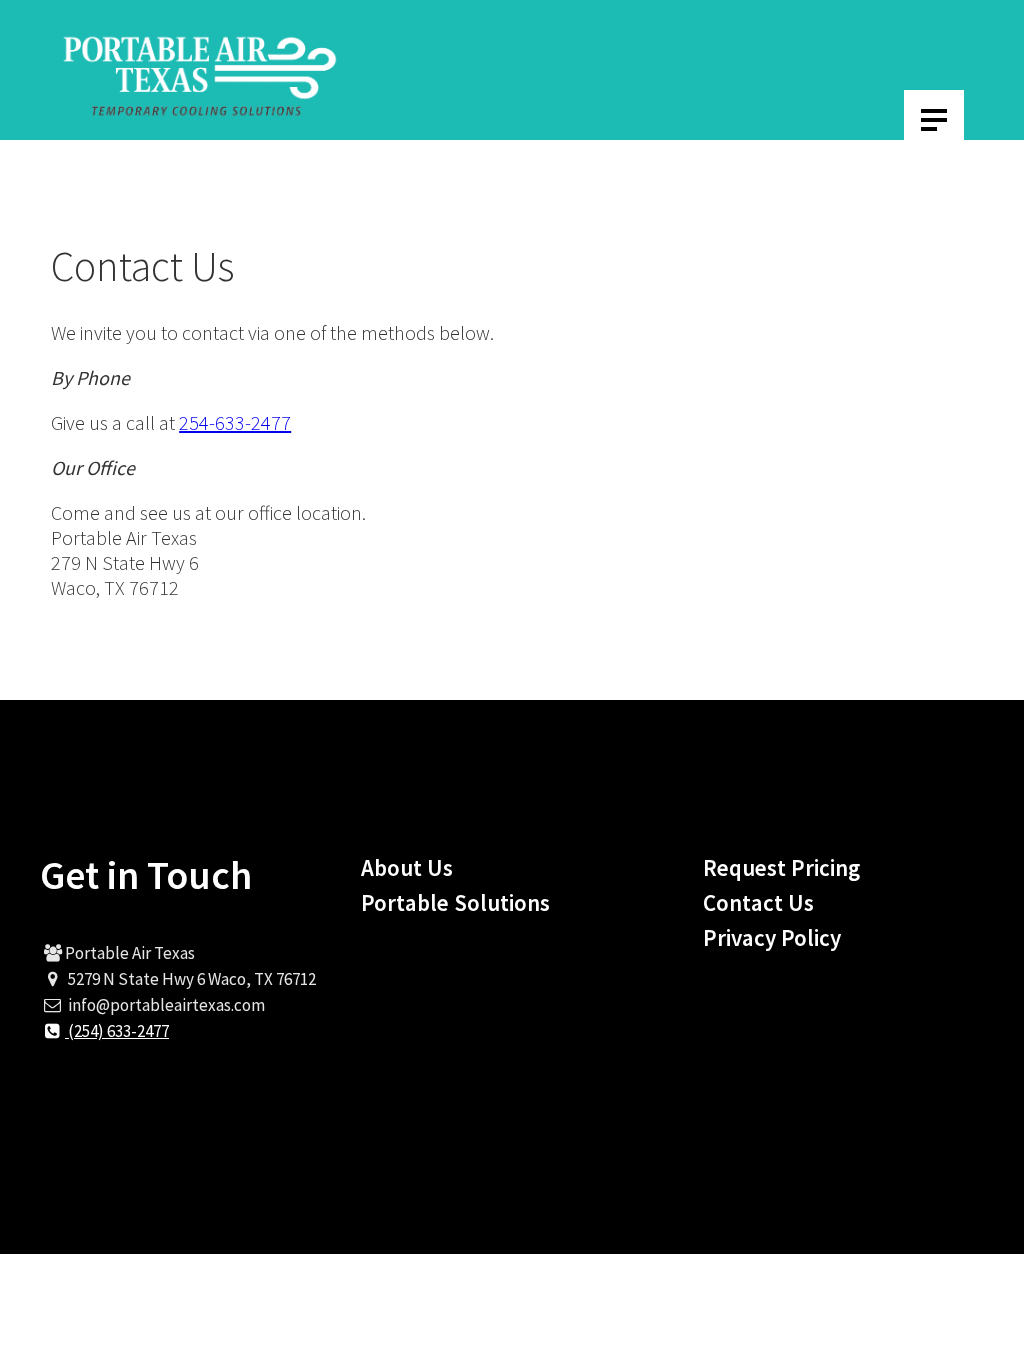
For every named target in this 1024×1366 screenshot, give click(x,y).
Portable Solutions (455, 902)
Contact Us (758, 902)
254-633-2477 (235, 422)
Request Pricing (781, 867)
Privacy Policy (772, 937)
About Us (407, 867)
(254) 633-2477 (117, 1031)
